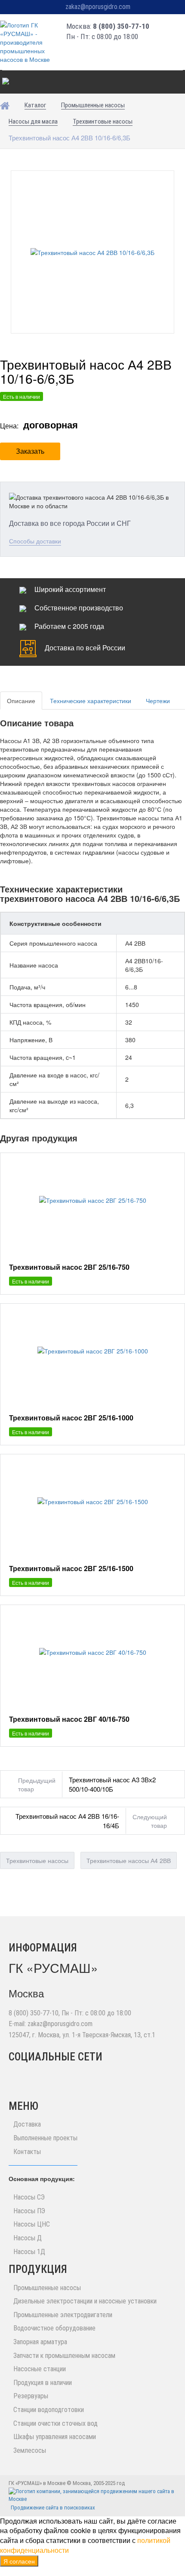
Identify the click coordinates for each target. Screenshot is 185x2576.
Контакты (27, 2152)
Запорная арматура (40, 2342)
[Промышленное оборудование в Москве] (28, 42)
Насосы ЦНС (32, 2224)
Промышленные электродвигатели (63, 2315)
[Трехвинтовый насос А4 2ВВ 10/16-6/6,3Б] (92, 252)
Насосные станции (40, 2369)
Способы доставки (35, 541)
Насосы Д (28, 2238)
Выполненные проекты (45, 2138)
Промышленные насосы (47, 2288)
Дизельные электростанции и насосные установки (85, 2301)
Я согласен (19, 2561)
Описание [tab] (21, 701)
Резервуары (31, 2396)
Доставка (27, 2124)
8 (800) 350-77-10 (121, 26)
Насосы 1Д (29, 2252)
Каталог (17, 82)
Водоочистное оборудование (54, 2328)
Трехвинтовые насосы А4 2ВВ (129, 1860)
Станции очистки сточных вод (55, 2423)
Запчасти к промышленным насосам (64, 2356)
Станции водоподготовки (49, 2410)
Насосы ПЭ (29, 2211)
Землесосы (30, 2450)
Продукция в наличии (43, 2383)
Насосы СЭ (29, 2197)
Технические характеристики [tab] (91, 701)
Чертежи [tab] (158, 701)
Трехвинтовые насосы (37, 1860)
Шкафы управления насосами (55, 2437)
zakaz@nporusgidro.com (98, 7)
